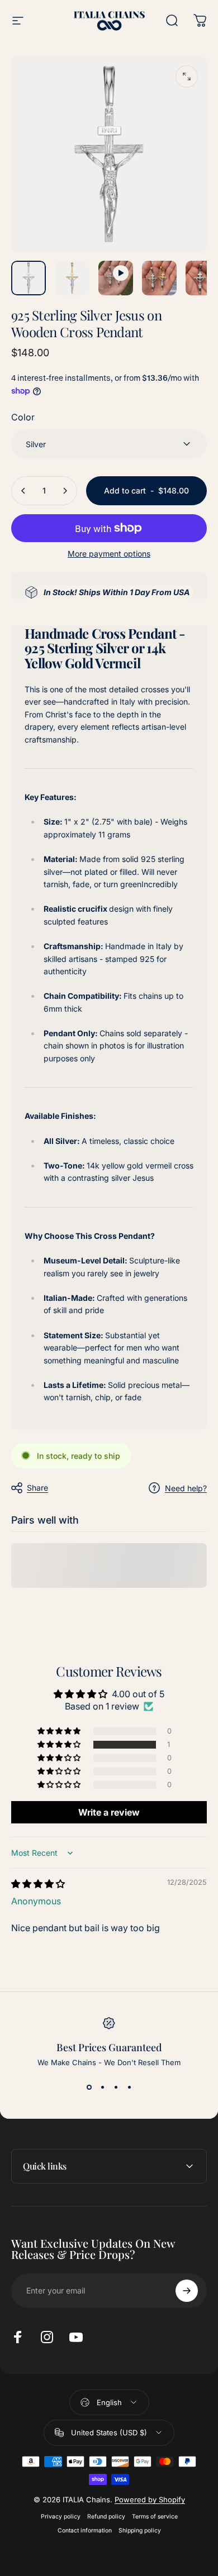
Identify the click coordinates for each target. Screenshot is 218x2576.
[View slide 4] (129, 2087)
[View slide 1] (89, 2087)
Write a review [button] (109, 1812)
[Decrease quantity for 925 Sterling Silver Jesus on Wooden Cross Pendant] (23, 491)
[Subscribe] (187, 2291)
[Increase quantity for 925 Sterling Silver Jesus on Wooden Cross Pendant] (65, 491)
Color (23, 417)
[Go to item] (29, 278)
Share (37, 1488)
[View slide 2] (102, 2087)
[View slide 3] (116, 2087)
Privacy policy (61, 2517)
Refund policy (106, 2517)
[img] (38, 1884)
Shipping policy (140, 2530)
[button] (60, 1745)
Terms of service (155, 2517)
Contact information (85, 2530)
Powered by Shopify (150, 2500)
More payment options (109, 554)
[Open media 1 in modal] (187, 76)
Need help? (186, 1488)
